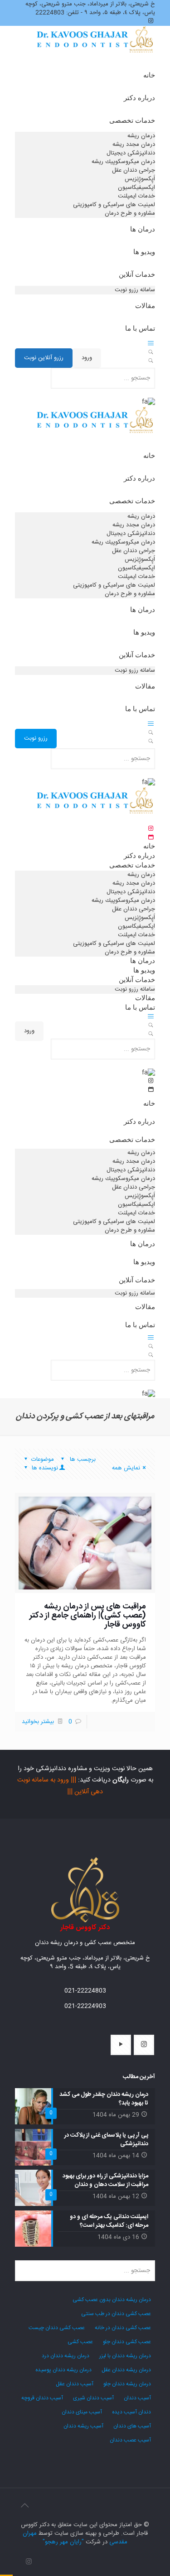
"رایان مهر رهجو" (63, 2542)
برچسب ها (82, 1459)
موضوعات (43, 1459)
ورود (87, 358)
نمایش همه (126, 1468)
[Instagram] (29, 2562)
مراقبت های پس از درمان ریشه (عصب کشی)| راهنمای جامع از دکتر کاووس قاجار (88, 1616)
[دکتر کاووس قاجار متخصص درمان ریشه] (96, 50)
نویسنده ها (44, 1468)
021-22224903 (85, 2006)
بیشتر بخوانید (38, 1722)
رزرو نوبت (36, 738)
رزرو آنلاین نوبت (44, 358)
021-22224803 (85, 1991)
